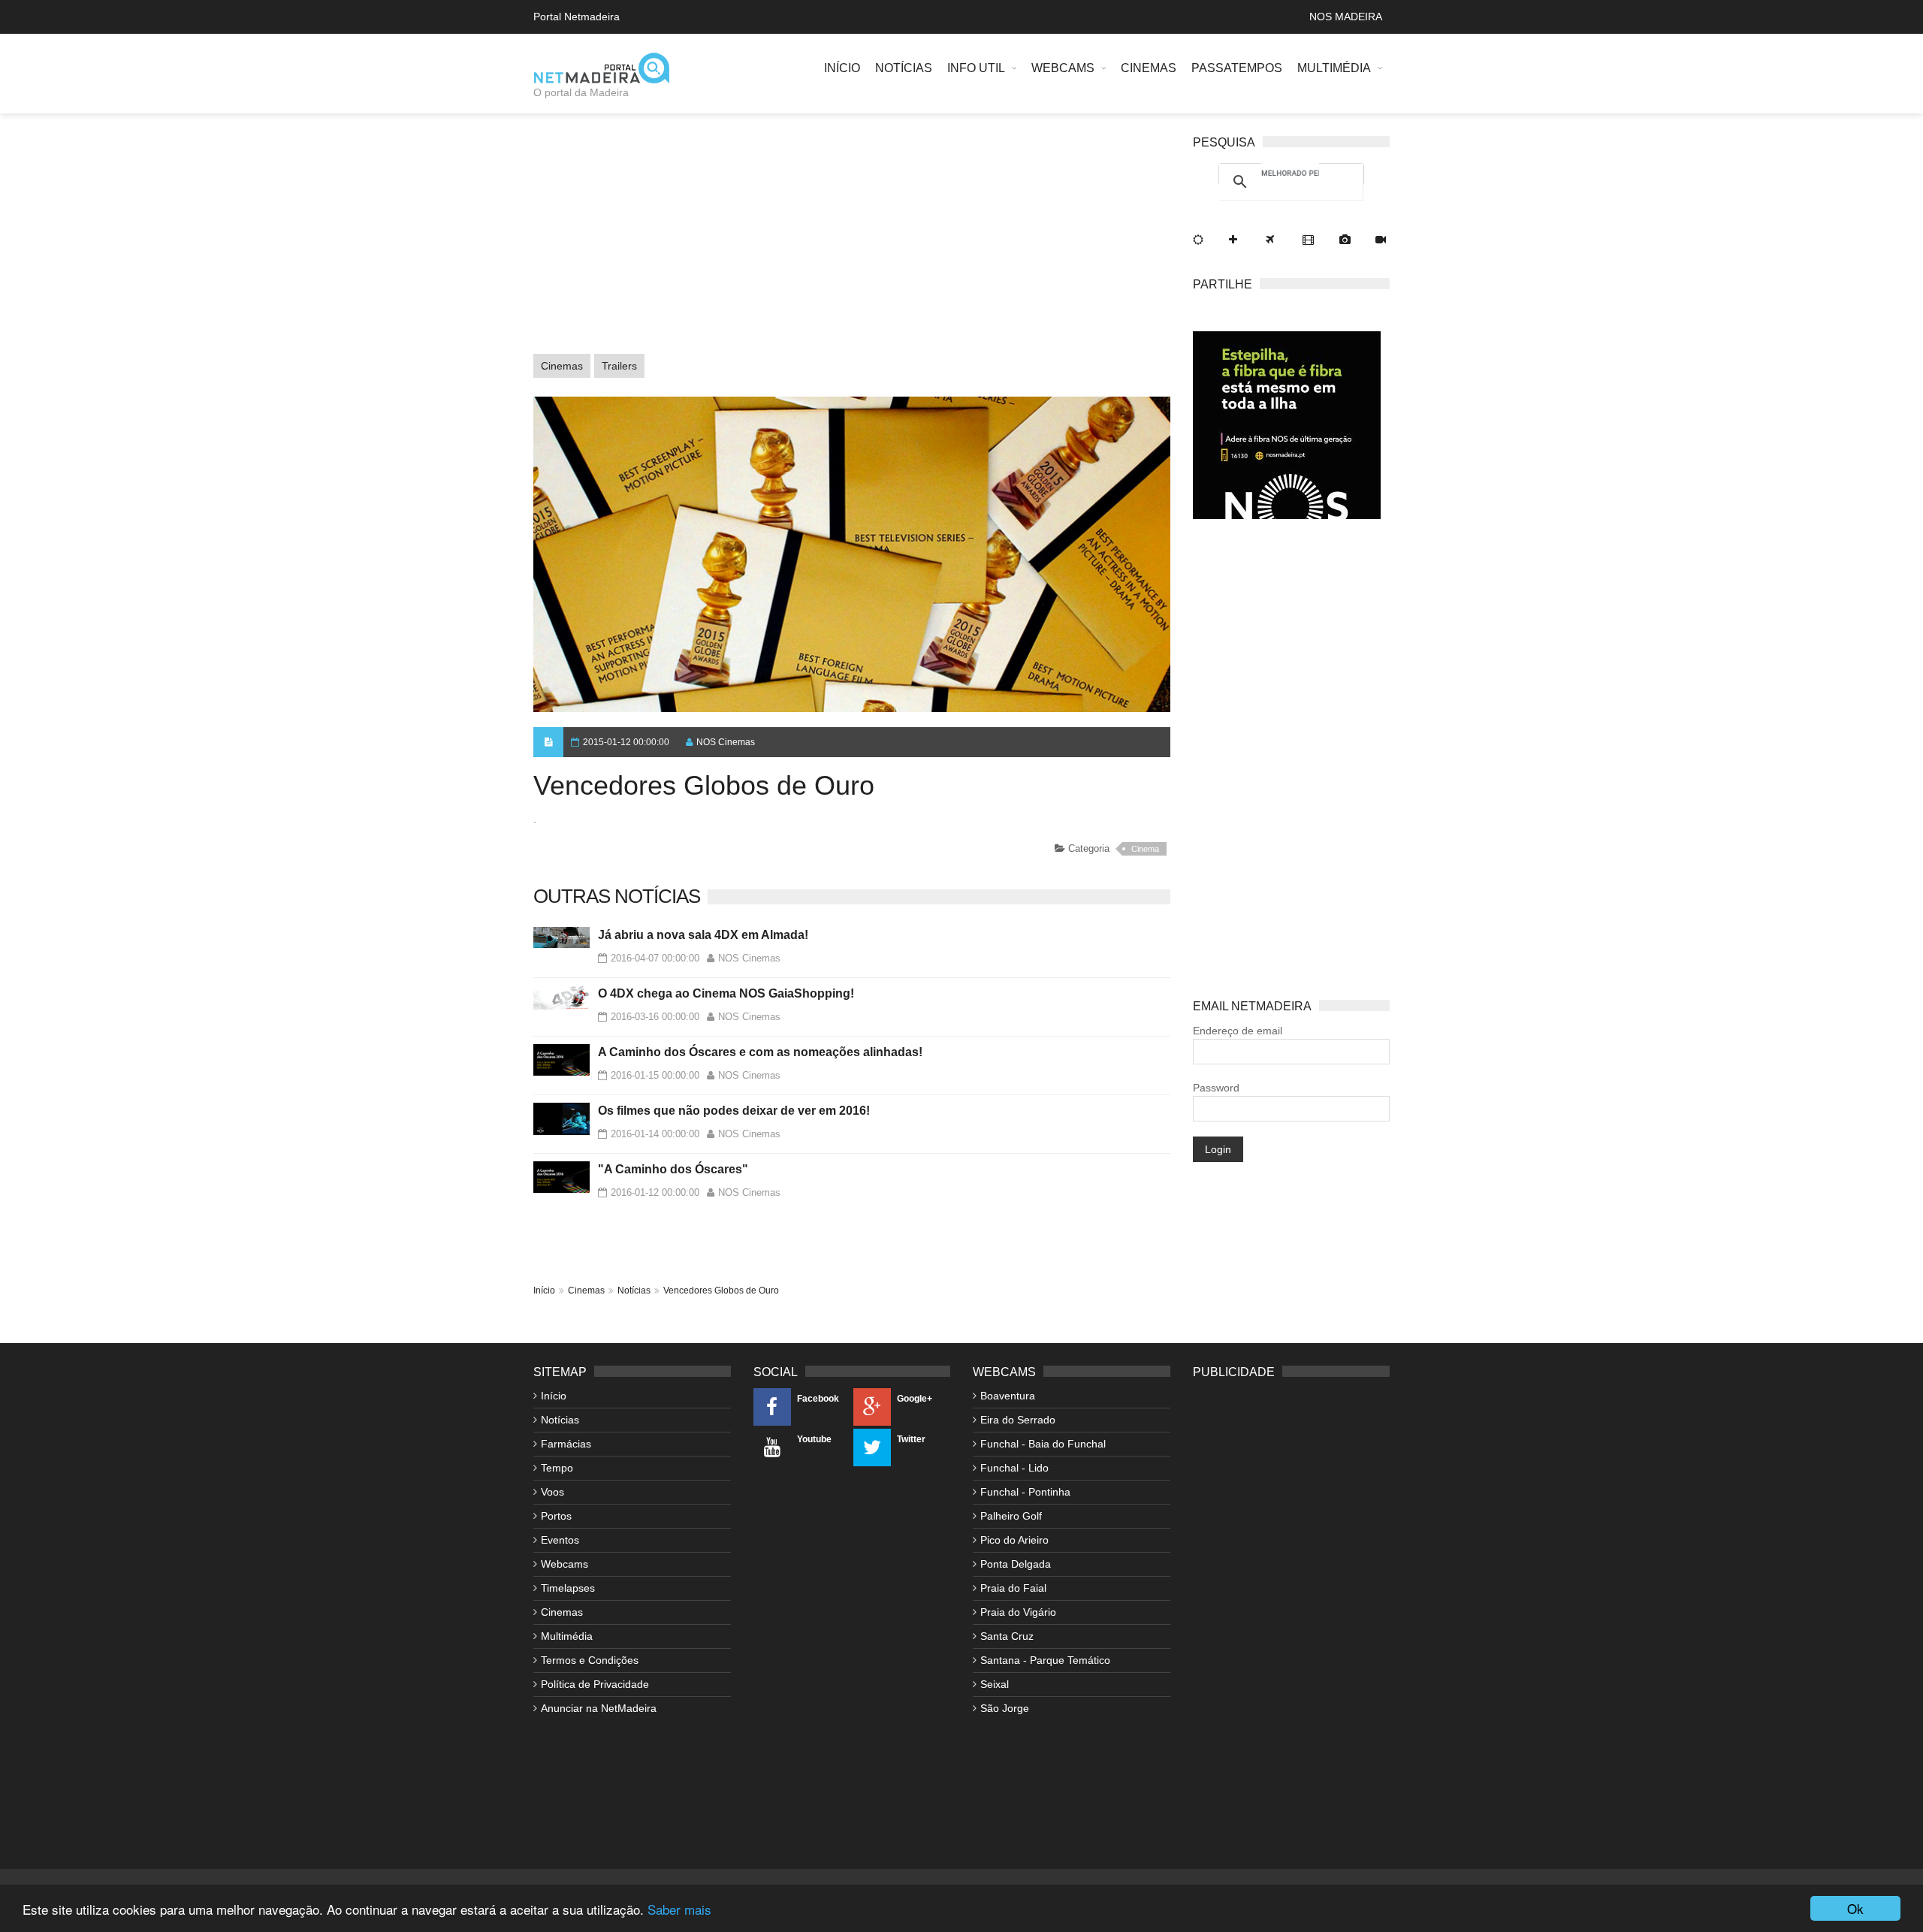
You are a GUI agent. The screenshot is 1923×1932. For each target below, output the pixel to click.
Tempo (557, 1468)
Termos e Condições (590, 1660)
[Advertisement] (852, 241)
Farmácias (566, 1444)
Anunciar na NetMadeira (599, 1708)
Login (1218, 1149)
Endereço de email (1238, 1031)
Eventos (560, 1540)
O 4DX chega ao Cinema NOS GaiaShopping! (726, 993)
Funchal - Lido (1014, 1468)
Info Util (976, 68)
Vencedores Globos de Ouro (721, 1291)
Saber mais (679, 1909)
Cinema (1145, 849)
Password (1216, 1088)
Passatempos (1237, 68)
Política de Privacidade (595, 1684)
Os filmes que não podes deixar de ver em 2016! (734, 1111)
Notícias (904, 68)
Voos (552, 1492)
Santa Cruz (1007, 1636)
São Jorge (1005, 1708)
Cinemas (1149, 68)
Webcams (1063, 68)
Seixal (995, 1684)
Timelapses (568, 1588)
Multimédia (1334, 68)
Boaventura (1008, 1396)
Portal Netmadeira (577, 17)
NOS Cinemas (726, 742)
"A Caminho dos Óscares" (673, 1169)
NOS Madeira (1346, 17)
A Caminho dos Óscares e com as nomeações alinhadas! (760, 1052)
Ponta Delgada (1016, 1564)
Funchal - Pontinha (1025, 1492)
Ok (1855, 1908)
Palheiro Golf (1011, 1516)
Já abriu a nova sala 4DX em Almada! (703, 935)
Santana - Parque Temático (1045, 1660)
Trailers (619, 366)
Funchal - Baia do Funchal (1043, 1444)
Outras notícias (617, 896)
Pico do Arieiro (1014, 1540)
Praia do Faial (1013, 1588)
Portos (556, 1516)
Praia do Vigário (1018, 1612)
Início (842, 68)
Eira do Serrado (1018, 1420)
